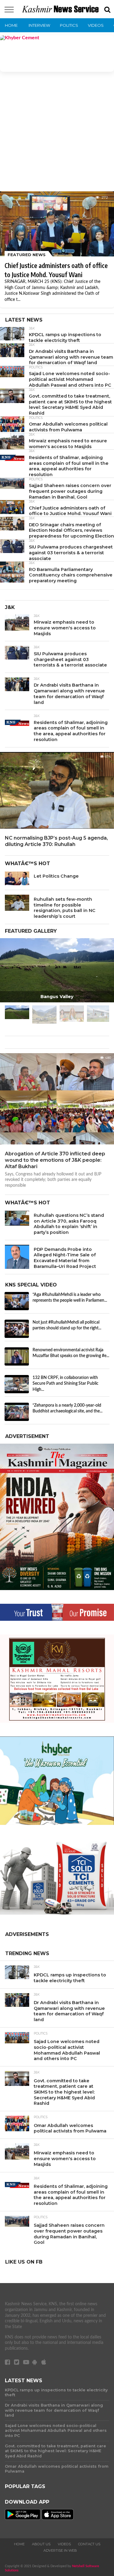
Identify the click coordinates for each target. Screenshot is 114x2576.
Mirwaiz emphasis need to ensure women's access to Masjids (68, 444)
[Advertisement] (57, 134)
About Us (41, 2544)
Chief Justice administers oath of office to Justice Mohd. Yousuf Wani (70, 511)
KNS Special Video (31, 1285)
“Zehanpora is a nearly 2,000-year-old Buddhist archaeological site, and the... (67, 1408)
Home (11, 25)
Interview (39, 25)
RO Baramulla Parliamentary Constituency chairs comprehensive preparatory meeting (71, 575)
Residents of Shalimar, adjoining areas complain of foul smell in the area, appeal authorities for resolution (69, 466)
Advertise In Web (60, 2550)
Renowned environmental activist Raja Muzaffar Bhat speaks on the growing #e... (71, 1353)
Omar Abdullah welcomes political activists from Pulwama (68, 427)
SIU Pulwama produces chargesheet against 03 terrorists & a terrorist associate (71, 553)
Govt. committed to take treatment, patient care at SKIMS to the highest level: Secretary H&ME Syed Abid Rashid (70, 405)
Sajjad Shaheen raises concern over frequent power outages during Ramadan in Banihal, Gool (70, 491)
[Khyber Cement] (57, 54)
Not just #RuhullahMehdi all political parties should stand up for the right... (67, 1325)
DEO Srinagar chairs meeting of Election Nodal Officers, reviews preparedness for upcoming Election (71, 530)
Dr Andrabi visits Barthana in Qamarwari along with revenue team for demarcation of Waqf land (71, 357)
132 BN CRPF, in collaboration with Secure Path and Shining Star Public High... (66, 1384)
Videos (96, 25)
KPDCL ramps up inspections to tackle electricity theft (65, 338)
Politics (69, 25)
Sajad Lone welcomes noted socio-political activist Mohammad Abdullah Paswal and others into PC (70, 379)
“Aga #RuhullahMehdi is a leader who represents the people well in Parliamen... (70, 1298)
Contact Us (89, 2544)
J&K (32, 329)
